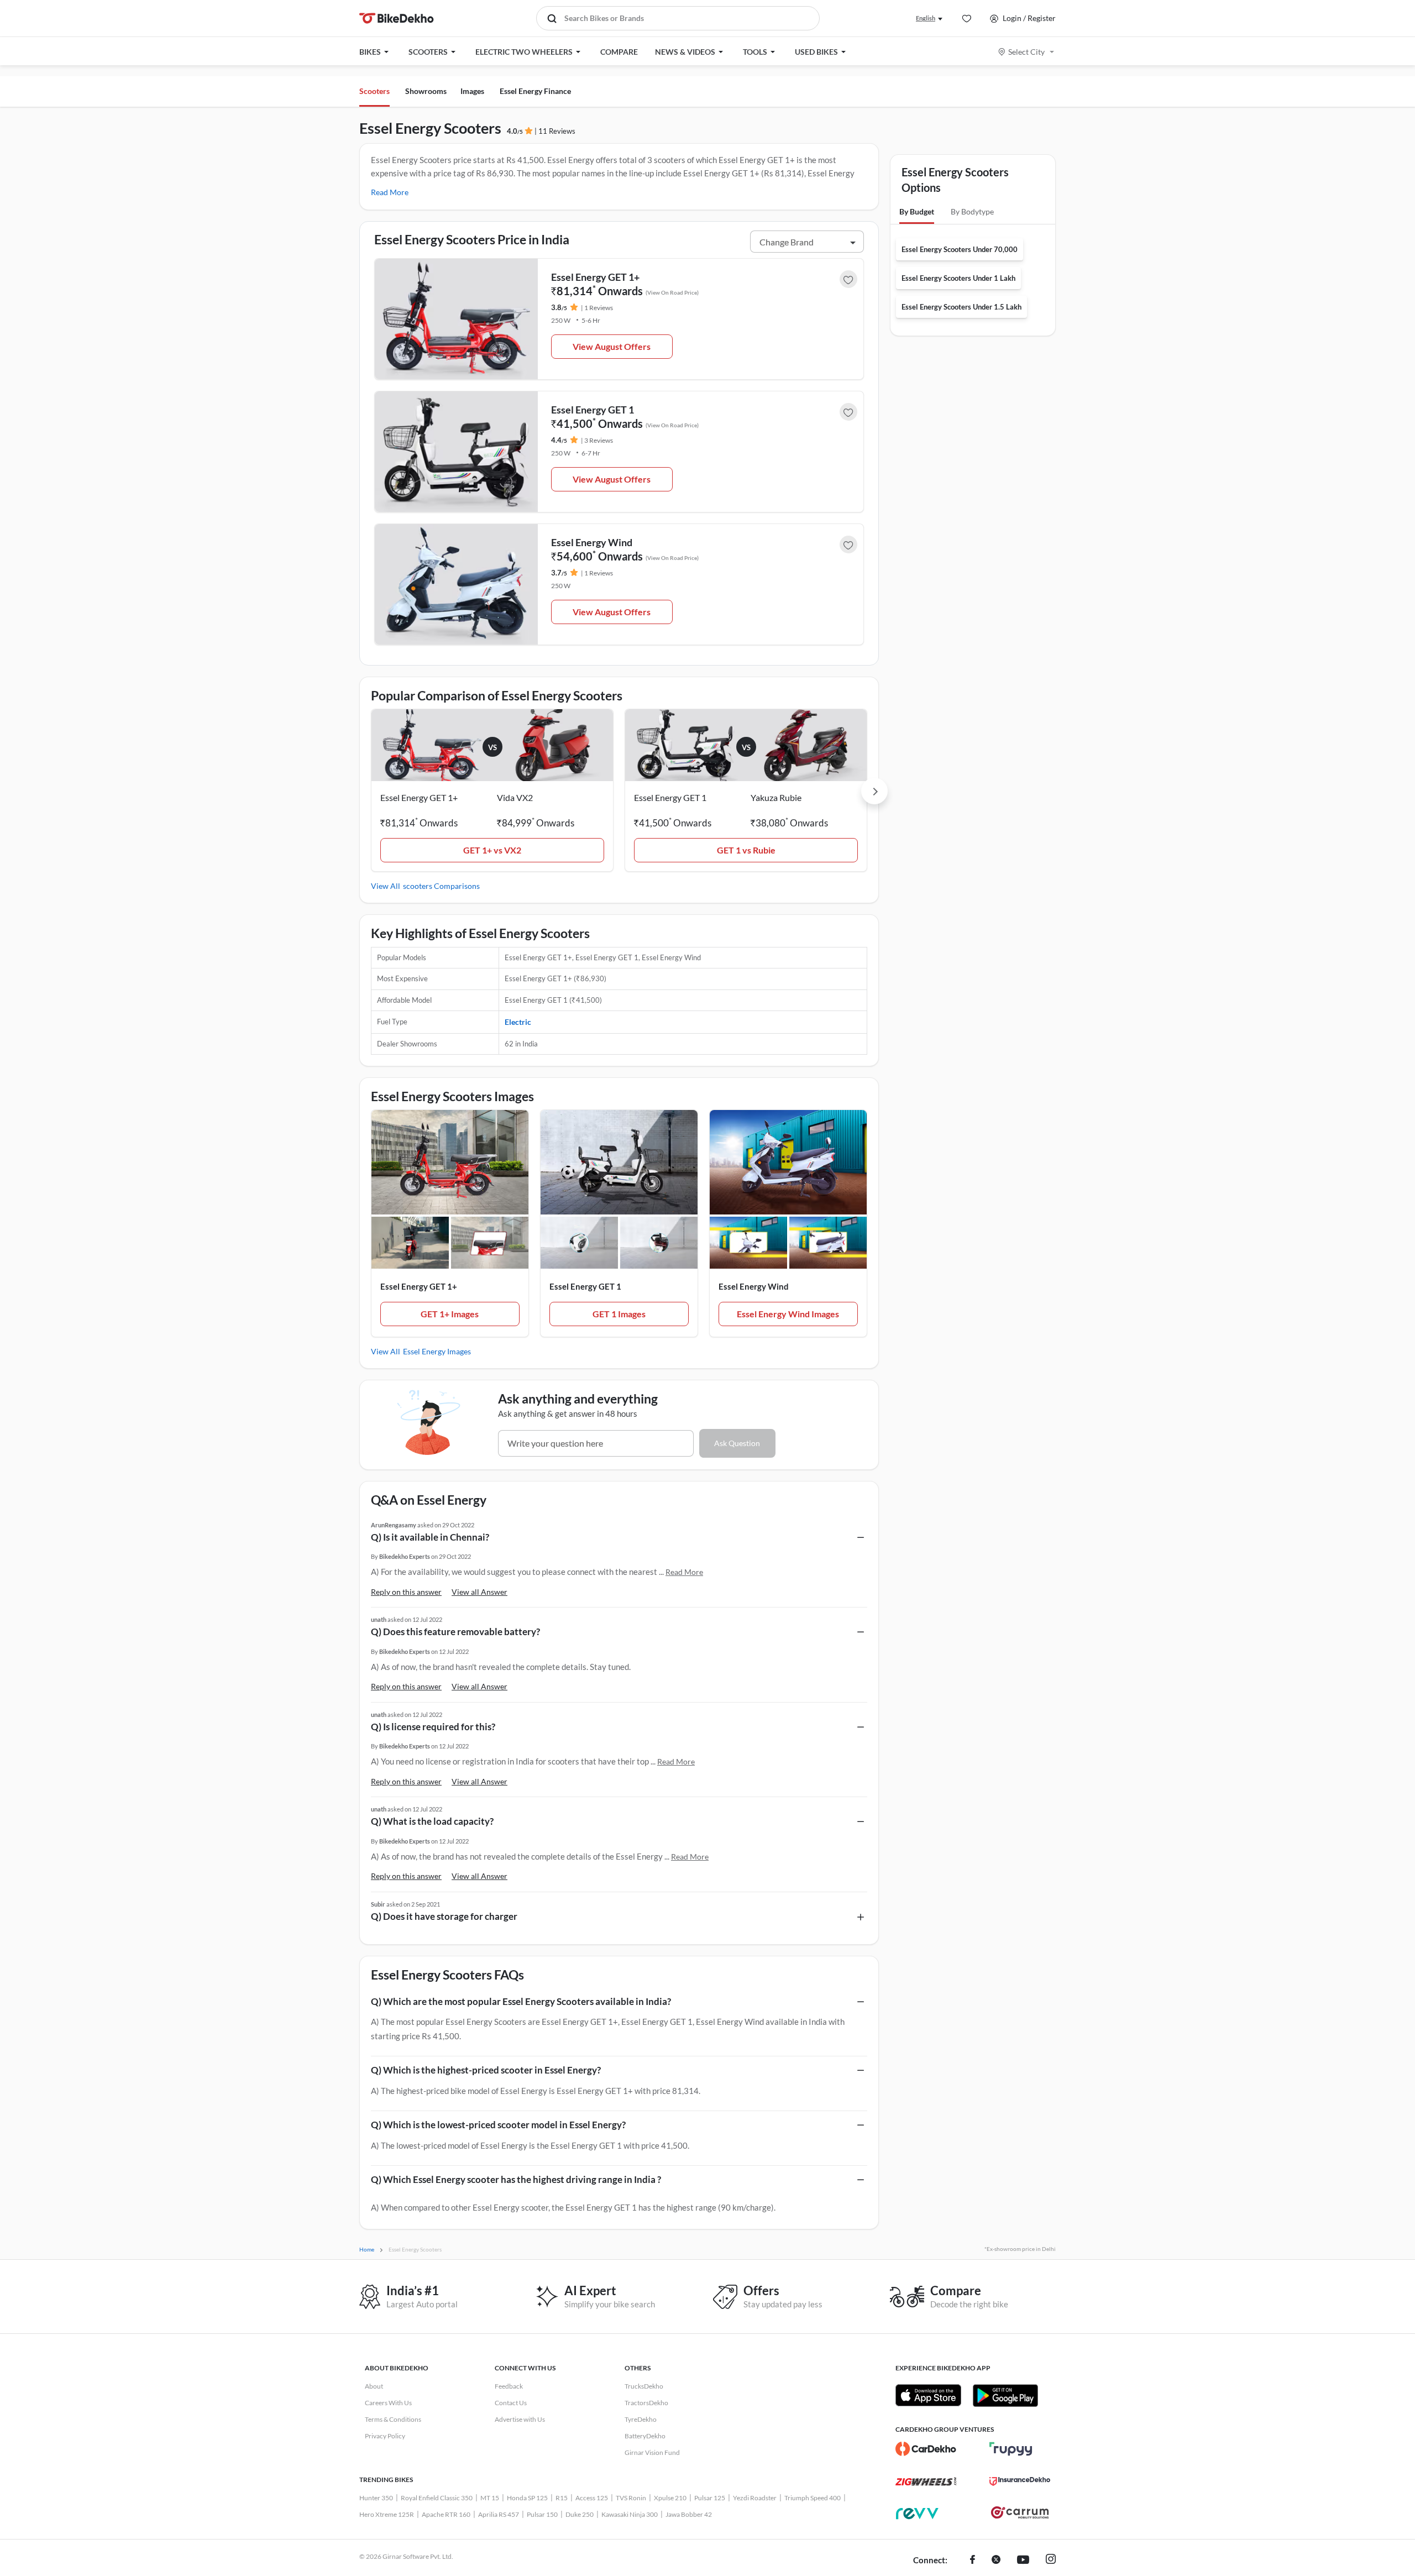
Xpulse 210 (670, 2498)
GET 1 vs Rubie (746, 850)
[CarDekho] (926, 2449)
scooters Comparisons (441, 886)
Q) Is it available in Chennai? (430, 1537)
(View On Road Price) (672, 292)
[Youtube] (1023, 2561)
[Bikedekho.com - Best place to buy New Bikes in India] (397, 18)
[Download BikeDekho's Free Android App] (1005, 2395)
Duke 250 (580, 2514)
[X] (996, 2561)
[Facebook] (973, 2561)
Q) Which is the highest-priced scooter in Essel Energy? (486, 2070)
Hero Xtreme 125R (387, 2514)
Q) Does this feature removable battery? (455, 1632)
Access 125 (592, 2498)
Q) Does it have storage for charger (444, 1916)
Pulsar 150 (542, 2514)
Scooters (374, 91)
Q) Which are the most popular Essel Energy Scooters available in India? (521, 2001)
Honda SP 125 (527, 2498)
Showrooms (426, 91)
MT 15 (490, 2498)
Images (472, 91)
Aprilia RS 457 (499, 2514)
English (926, 18)
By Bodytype (972, 211)
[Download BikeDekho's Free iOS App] (928, 2395)
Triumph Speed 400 (813, 2498)
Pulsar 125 (710, 2498)
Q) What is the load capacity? (432, 1821)
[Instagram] (1051, 2561)
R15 (562, 2498)
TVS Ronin (631, 2498)
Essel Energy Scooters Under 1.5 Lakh (961, 307)
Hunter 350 (376, 2498)
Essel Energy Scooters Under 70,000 (960, 249)
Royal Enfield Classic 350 (437, 2498)
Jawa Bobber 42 (689, 2514)
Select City (1026, 52)
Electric (518, 1022)
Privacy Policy (385, 2436)
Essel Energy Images (437, 1351)
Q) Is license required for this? (433, 1727)
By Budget (917, 211)
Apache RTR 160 (446, 2514)
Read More (390, 192)
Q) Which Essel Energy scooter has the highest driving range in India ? (516, 2179)
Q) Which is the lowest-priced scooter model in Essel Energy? (498, 2125)
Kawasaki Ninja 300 (630, 2514)
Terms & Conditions (393, 2419)
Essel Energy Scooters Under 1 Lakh (958, 278)
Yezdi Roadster (755, 2498)
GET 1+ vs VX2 (492, 850)
